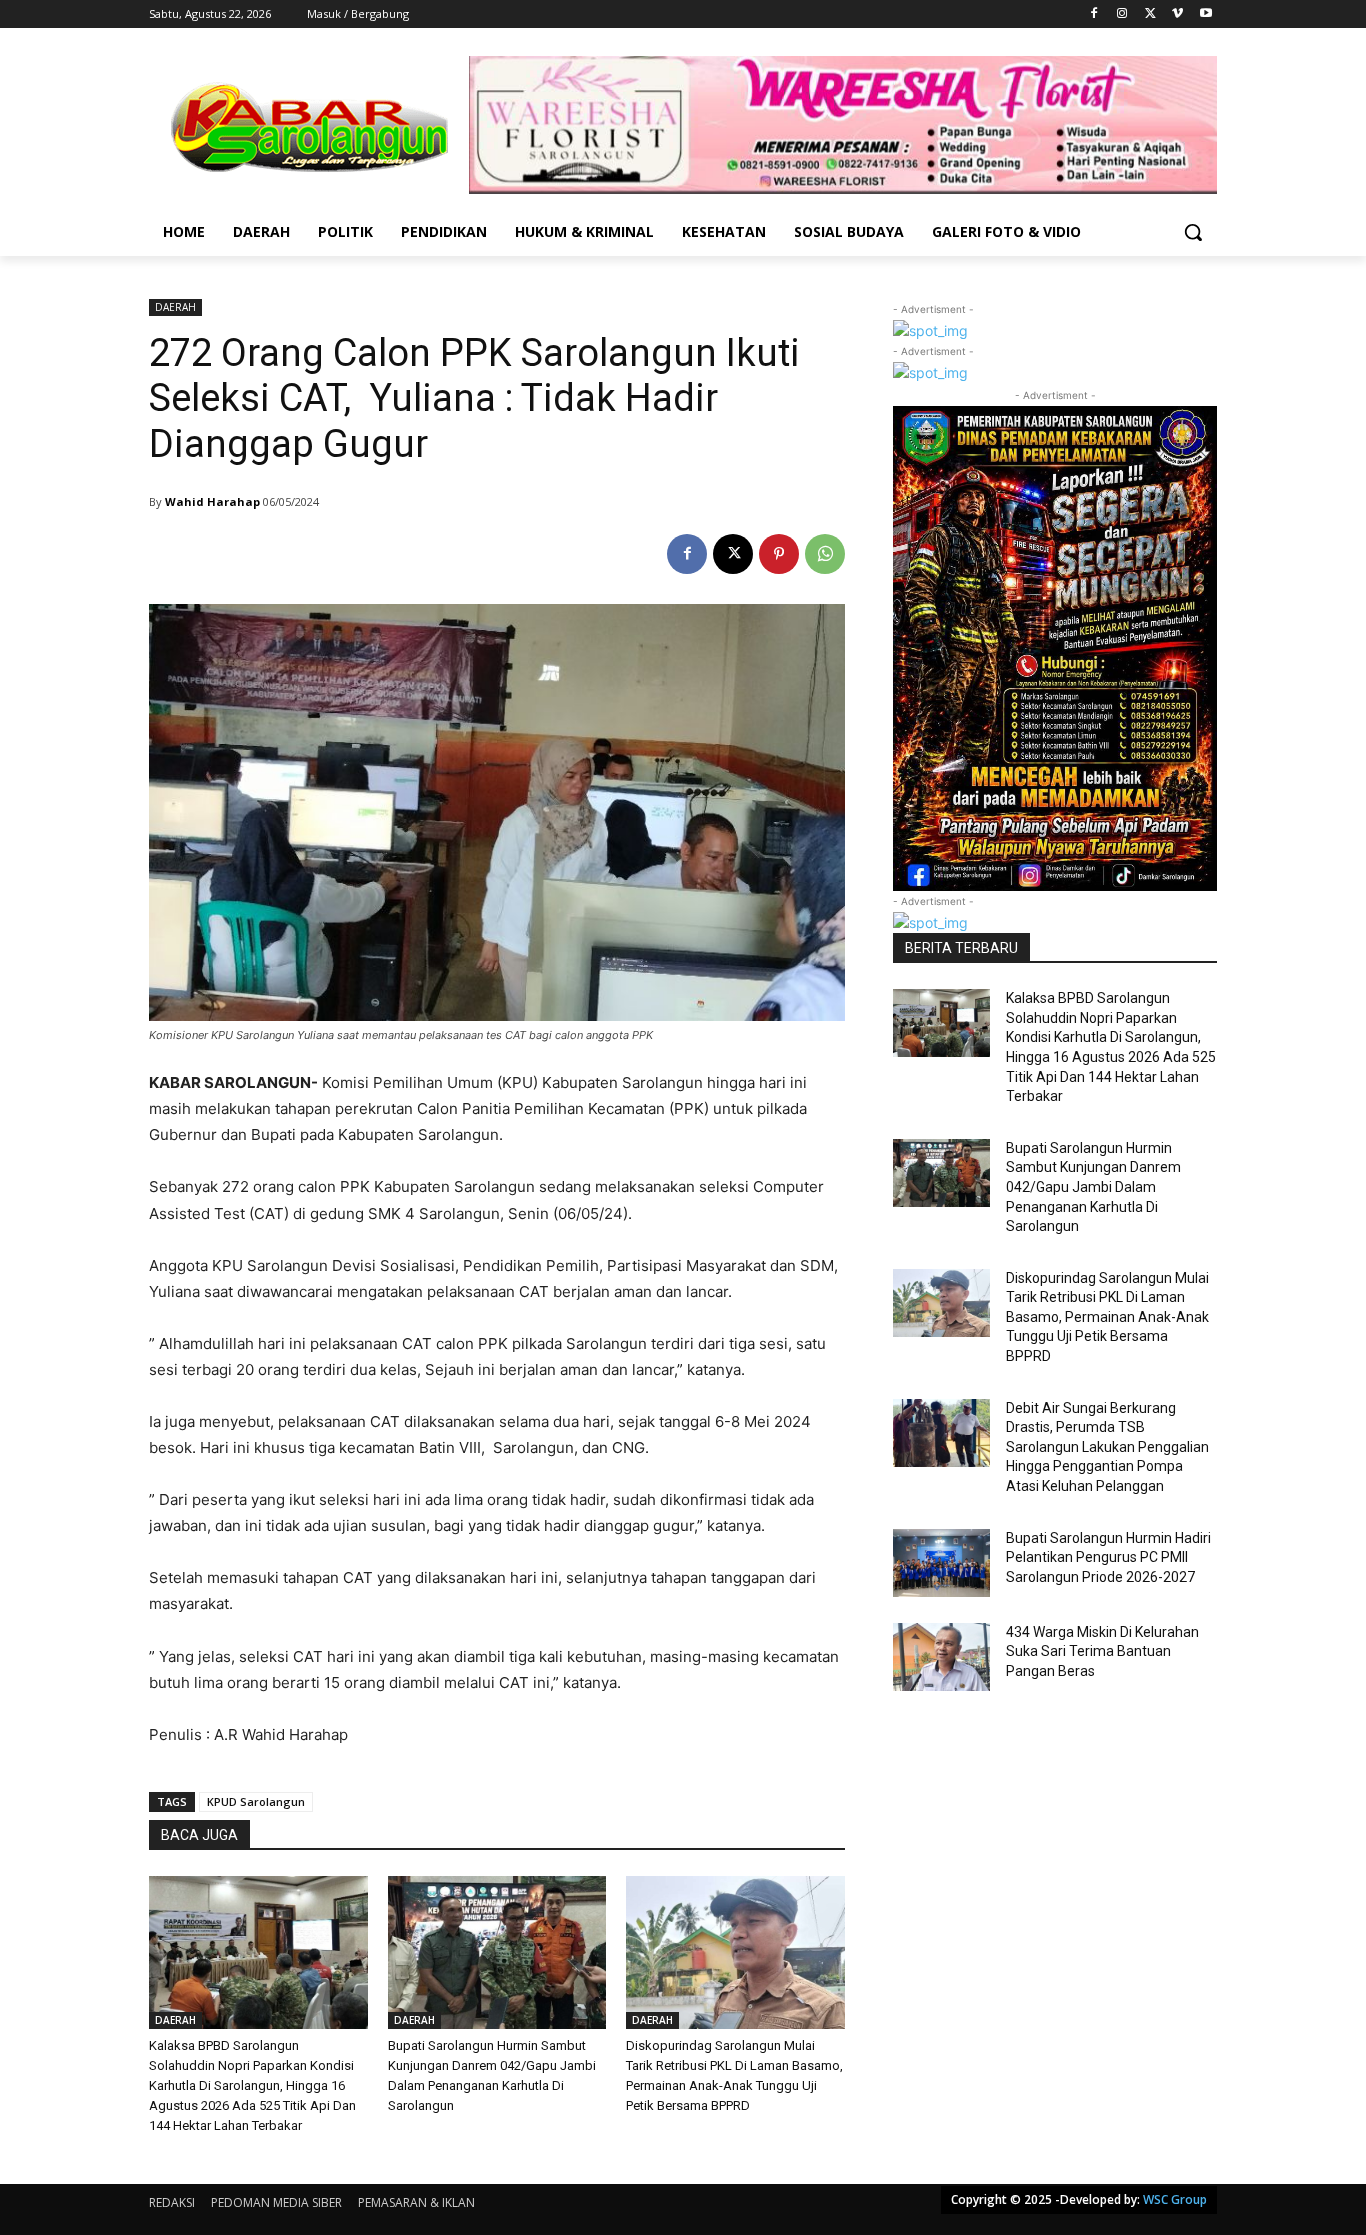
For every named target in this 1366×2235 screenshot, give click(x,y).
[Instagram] (1122, 14)
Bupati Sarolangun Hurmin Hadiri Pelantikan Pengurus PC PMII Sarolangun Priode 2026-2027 (1108, 1557)
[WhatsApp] (825, 554)
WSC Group (1175, 2199)
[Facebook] (1094, 14)
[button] (1193, 232)
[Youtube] (1205, 14)
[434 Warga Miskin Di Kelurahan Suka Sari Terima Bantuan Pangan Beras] (941, 1657)
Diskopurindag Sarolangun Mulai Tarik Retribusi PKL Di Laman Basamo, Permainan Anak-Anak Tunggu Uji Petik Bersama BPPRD (1107, 1317)
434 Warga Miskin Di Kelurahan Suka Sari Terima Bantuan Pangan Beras (1102, 1651)
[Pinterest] (779, 554)
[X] (1150, 14)
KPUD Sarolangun (256, 1801)
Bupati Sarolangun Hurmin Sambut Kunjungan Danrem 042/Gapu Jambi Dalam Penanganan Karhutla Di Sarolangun (1093, 1187)
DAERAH (175, 307)
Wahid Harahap (212, 501)
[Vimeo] (1177, 14)
